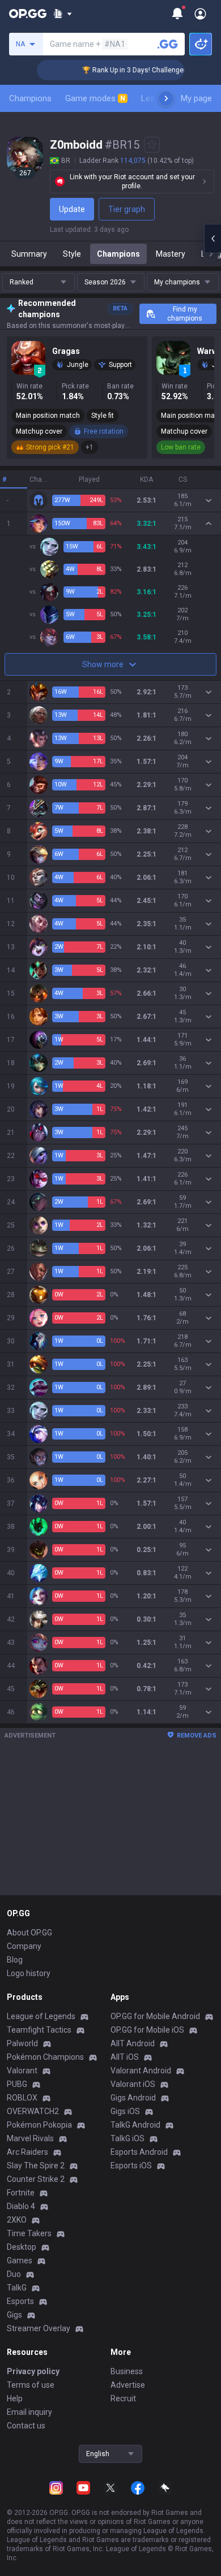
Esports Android (139, 2152)
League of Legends (41, 2016)
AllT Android (133, 2043)
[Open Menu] (200, 14)
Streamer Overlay (39, 2328)
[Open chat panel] (212, 239)
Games (20, 2261)
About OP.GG (29, 1933)
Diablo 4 (21, 2206)
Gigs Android (133, 2098)
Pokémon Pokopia (39, 2125)
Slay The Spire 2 (36, 2166)
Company (24, 1946)
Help (15, 2398)
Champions (30, 98)
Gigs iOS (125, 2111)
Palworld (22, 2043)
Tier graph (127, 209)
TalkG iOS (127, 2138)
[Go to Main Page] (28, 14)
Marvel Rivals (30, 2138)
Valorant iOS (133, 2084)
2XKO (17, 2220)
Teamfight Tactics (39, 2030)
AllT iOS (125, 2057)
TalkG (17, 2288)
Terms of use (31, 2385)
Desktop (22, 2247)
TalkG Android (135, 2125)
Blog (15, 1960)
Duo (14, 2274)
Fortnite (21, 2193)
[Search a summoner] (168, 44)
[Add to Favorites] (152, 145)
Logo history (29, 1973)
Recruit (123, 2398)
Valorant (22, 2071)
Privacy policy (33, 2371)
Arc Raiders (27, 2152)
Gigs (14, 2315)
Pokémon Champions (45, 2057)
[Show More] (63, 14)
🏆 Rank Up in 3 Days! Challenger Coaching (135, 70)
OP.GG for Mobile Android (155, 2016)
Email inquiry (29, 2412)
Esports (20, 2301)
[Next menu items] (166, 98)
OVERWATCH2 (33, 2111)
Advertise (128, 2385)
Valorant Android (141, 2071)
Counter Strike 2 (36, 2179)
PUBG (17, 2084)
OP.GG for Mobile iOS (147, 2030)
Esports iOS (131, 2166)
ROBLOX (22, 2098)
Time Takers (29, 2233)
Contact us (26, 2426)
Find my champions (185, 314)
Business (127, 2371)
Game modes (95, 98)
